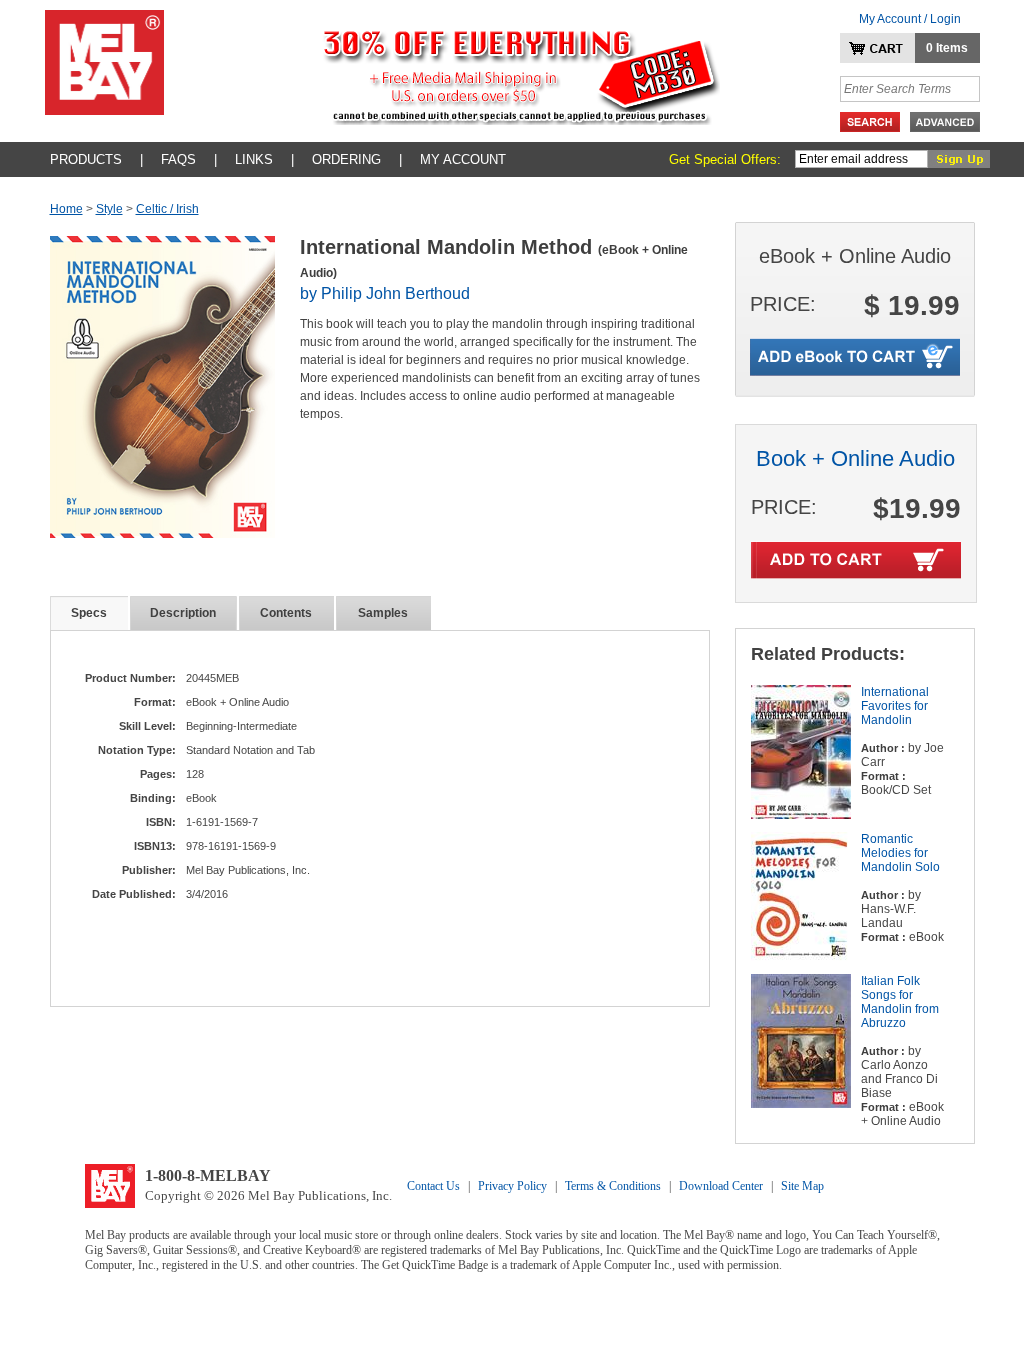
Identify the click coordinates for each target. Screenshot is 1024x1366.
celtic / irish (167, 209)
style (109, 209)
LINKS (254, 159)
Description (183, 613)
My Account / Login (910, 19)
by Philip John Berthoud (385, 293)
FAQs (178, 159)
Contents (286, 613)
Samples (383, 613)
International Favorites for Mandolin (895, 706)
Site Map (802, 1186)
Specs (89, 613)
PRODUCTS (86, 159)
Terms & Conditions (613, 1186)
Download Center (721, 1186)
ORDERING (346, 159)
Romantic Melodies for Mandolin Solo (900, 853)
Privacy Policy (512, 1186)
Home (66, 209)
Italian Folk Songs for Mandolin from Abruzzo (900, 1002)
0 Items (947, 48)
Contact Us (433, 1186)
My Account (463, 159)
